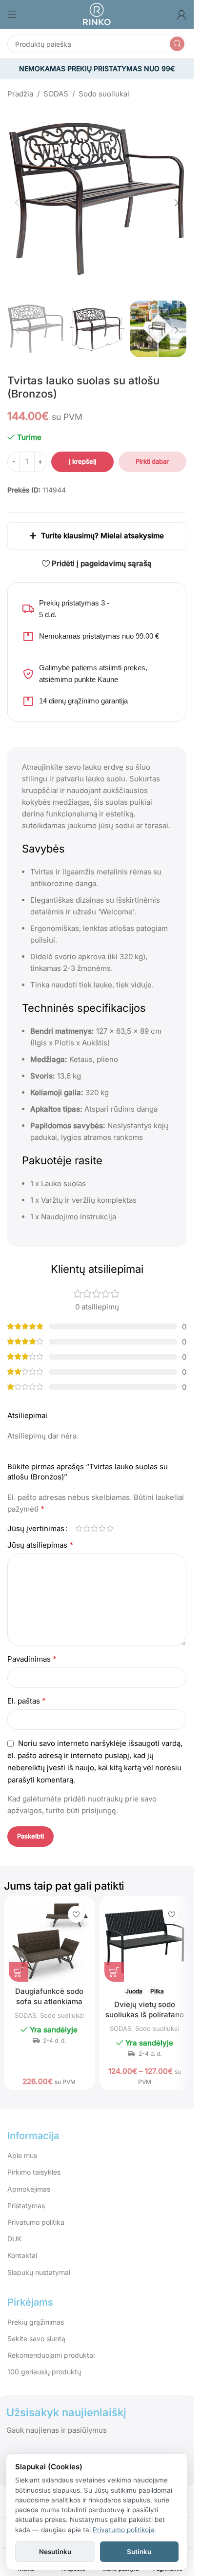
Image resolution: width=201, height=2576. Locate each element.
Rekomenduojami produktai (51, 2345)
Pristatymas (26, 2196)
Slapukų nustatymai (39, 2263)
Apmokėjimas (29, 2179)
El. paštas (27, 1691)
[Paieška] (177, 44)
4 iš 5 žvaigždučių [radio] (102, 1519)
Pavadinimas (32, 1649)
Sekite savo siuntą (36, 2329)
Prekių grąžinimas (36, 2312)
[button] (17, 199)
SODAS (56, 94)
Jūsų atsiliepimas (40, 1535)
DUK (14, 2229)
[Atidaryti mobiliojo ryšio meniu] (12, 15)
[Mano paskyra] (181, 15)
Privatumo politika (36, 2212)
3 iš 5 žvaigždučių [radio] (94, 1519)
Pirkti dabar (152, 452)
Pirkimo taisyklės (34, 2162)
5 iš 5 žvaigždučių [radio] (110, 1519)
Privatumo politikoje (123, 2530)
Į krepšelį (82, 452)
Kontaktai (22, 2245)
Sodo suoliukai (104, 94)
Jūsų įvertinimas (36, 1519)
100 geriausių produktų (44, 2362)
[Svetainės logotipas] (97, 14)
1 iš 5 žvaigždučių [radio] (79, 1519)
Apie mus (22, 2146)
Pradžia (20, 94)
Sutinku (139, 2552)
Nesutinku (55, 2552)
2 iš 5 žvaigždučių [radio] (86, 1519)
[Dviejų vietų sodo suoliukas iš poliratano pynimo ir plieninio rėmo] (145, 1932)
